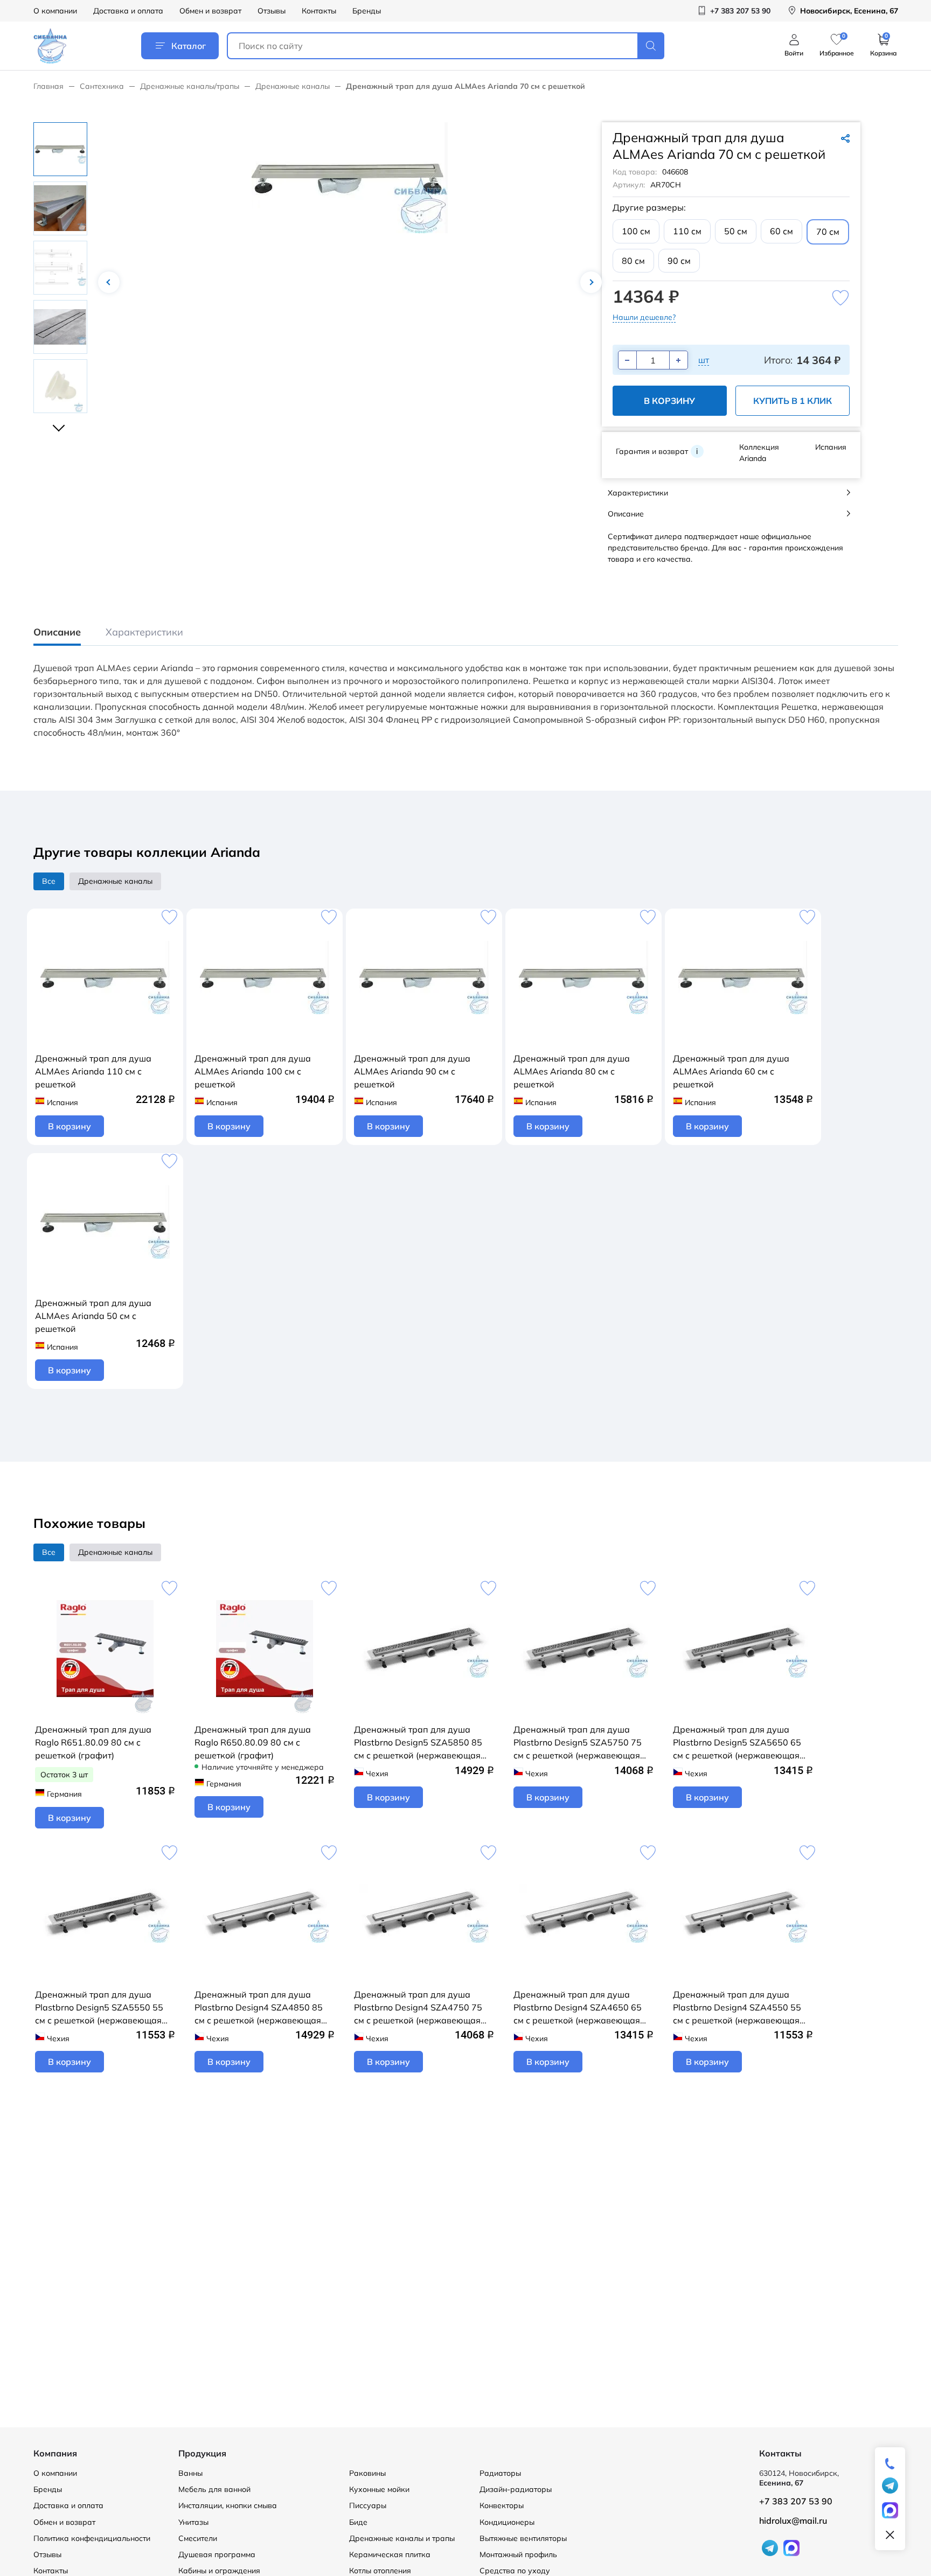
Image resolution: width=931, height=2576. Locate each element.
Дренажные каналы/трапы (190, 86)
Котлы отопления (380, 2571)
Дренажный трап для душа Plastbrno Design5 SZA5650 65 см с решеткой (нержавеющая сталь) (737, 1743)
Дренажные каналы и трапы (402, 2538)
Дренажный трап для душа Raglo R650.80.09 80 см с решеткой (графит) (253, 1742)
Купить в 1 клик (793, 401)
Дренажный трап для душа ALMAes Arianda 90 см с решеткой (412, 1071)
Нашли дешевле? (644, 317)
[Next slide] (60, 423)
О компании (55, 11)
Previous (109, 282)
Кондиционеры (507, 2522)
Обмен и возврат (210, 11)
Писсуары (368, 2505)
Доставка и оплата (128, 11)
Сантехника (102, 86)
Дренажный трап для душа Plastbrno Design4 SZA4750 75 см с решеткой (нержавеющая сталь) (418, 2008)
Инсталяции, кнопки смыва (228, 2505)
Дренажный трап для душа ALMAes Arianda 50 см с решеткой (93, 1316)
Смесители (198, 2538)
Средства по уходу (515, 2571)
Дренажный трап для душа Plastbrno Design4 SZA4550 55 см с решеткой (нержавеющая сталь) (737, 2008)
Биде (358, 2522)
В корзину (669, 401)
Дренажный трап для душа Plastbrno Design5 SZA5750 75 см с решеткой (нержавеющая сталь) (578, 1743)
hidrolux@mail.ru (793, 2521)
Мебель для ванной (214, 2489)
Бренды (367, 11)
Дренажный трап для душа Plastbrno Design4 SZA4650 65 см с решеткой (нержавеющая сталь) (578, 2008)
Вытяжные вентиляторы (523, 2538)
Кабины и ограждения (219, 2571)
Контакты (319, 11)
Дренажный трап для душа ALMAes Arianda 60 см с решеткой (731, 1071)
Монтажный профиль (518, 2554)
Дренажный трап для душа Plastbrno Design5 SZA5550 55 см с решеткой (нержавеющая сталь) (99, 2008)
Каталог (189, 46)
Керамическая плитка (390, 2554)
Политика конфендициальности (92, 2538)
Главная (48, 86)
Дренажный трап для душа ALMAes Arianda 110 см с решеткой (93, 1071)
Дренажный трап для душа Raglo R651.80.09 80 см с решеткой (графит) (93, 1742)
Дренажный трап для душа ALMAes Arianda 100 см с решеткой (253, 1071)
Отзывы (272, 11)
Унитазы (193, 2522)
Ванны (190, 2473)
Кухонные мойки (379, 2489)
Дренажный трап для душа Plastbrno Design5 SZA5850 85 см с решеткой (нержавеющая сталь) (418, 1743)
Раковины (367, 2473)
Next (591, 282)
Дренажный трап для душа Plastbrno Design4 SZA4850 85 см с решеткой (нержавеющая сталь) (259, 2008)
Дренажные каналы (293, 86)
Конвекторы (502, 2505)
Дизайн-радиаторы (516, 2489)
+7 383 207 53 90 (796, 2501)
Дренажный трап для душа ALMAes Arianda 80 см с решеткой (572, 1071)
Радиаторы (500, 2473)
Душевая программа (217, 2554)
